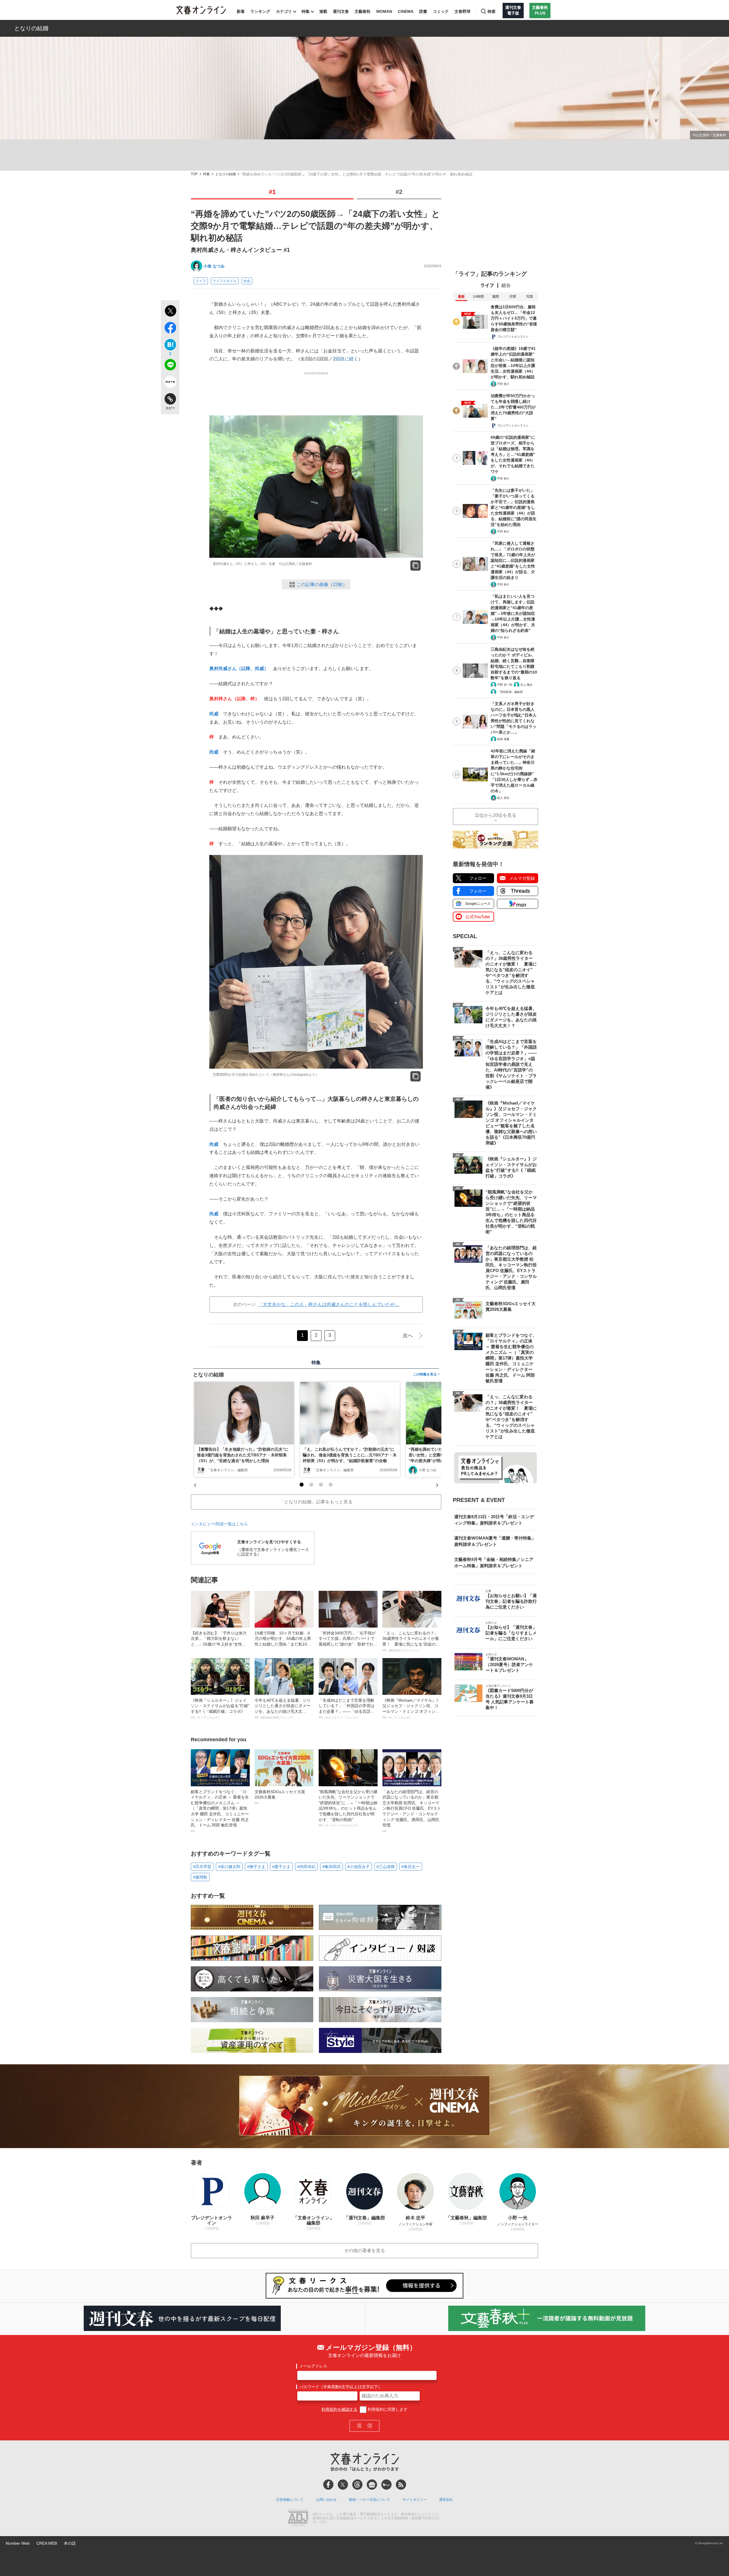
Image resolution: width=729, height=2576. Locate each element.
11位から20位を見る (495, 815)
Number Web (18, 2543)
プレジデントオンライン (513, 337)
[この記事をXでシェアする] (170, 312)
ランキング (260, 11)
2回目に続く (346, 359)
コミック (441, 11)
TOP (194, 174)
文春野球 (462, 11)
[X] (343, 2485)
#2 (399, 192)
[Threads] (357, 2485)
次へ (408, 1336)
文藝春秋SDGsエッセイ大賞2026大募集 (280, 1797)
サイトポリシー (415, 2500)
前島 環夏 (503, 739)
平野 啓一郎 (505, 685)
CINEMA (406, 11)
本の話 (70, 2543)
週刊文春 (341, 11)
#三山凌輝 (386, 1867)
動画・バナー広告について (370, 2500)
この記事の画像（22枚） (322, 584)
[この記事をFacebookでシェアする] (170, 329)
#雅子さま (256, 1867)
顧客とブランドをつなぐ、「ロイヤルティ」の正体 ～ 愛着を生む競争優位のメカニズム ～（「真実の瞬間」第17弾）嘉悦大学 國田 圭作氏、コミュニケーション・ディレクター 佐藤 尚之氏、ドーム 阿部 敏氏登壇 (220, 1811)
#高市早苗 (202, 1867)
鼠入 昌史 (503, 798)
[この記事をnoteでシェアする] (170, 383)
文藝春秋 (363, 11)
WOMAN (384, 11)
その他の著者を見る (364, 2251)
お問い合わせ (326, 2500)
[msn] (386, 2485)
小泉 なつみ (214, 266)
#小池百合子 (359, 1867)
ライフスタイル (225, 281)
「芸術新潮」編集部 (510, 692)
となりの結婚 (31, 28)
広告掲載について (290, 2500)
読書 (423, 11)
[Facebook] (328, 2485)
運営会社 (446, 2500)
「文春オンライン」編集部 (227, 1470)
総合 (506, 285)
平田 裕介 (503, 384)
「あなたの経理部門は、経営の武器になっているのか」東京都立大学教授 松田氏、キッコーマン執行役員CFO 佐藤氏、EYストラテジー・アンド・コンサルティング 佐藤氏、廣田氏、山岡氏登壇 (412, 1811)
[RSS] (401, 2485)
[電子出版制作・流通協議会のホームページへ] (298, 2518)
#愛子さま (281, 1867)
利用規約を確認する (339, 2409)
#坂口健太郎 (229, 1867)
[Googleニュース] (372, 2485)
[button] (302, 1485)
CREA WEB (47, 2543)
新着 (241, 11)
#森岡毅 (200, 1877)
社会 (247, 281)
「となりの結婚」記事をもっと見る (316, 1502)
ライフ (201, 281)
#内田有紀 (306, 1867)
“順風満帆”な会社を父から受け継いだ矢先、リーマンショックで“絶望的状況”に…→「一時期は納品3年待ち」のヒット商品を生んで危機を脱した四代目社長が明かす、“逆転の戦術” (348, 1808)
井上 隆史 (526, 685)
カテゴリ (284, 11)
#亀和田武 (331, 1867)
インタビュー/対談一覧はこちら (219, 1524)
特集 (306, 11)
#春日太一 (411, 1867)
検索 (492, 11)
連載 (323, 11)
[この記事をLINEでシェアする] (170, 366)
